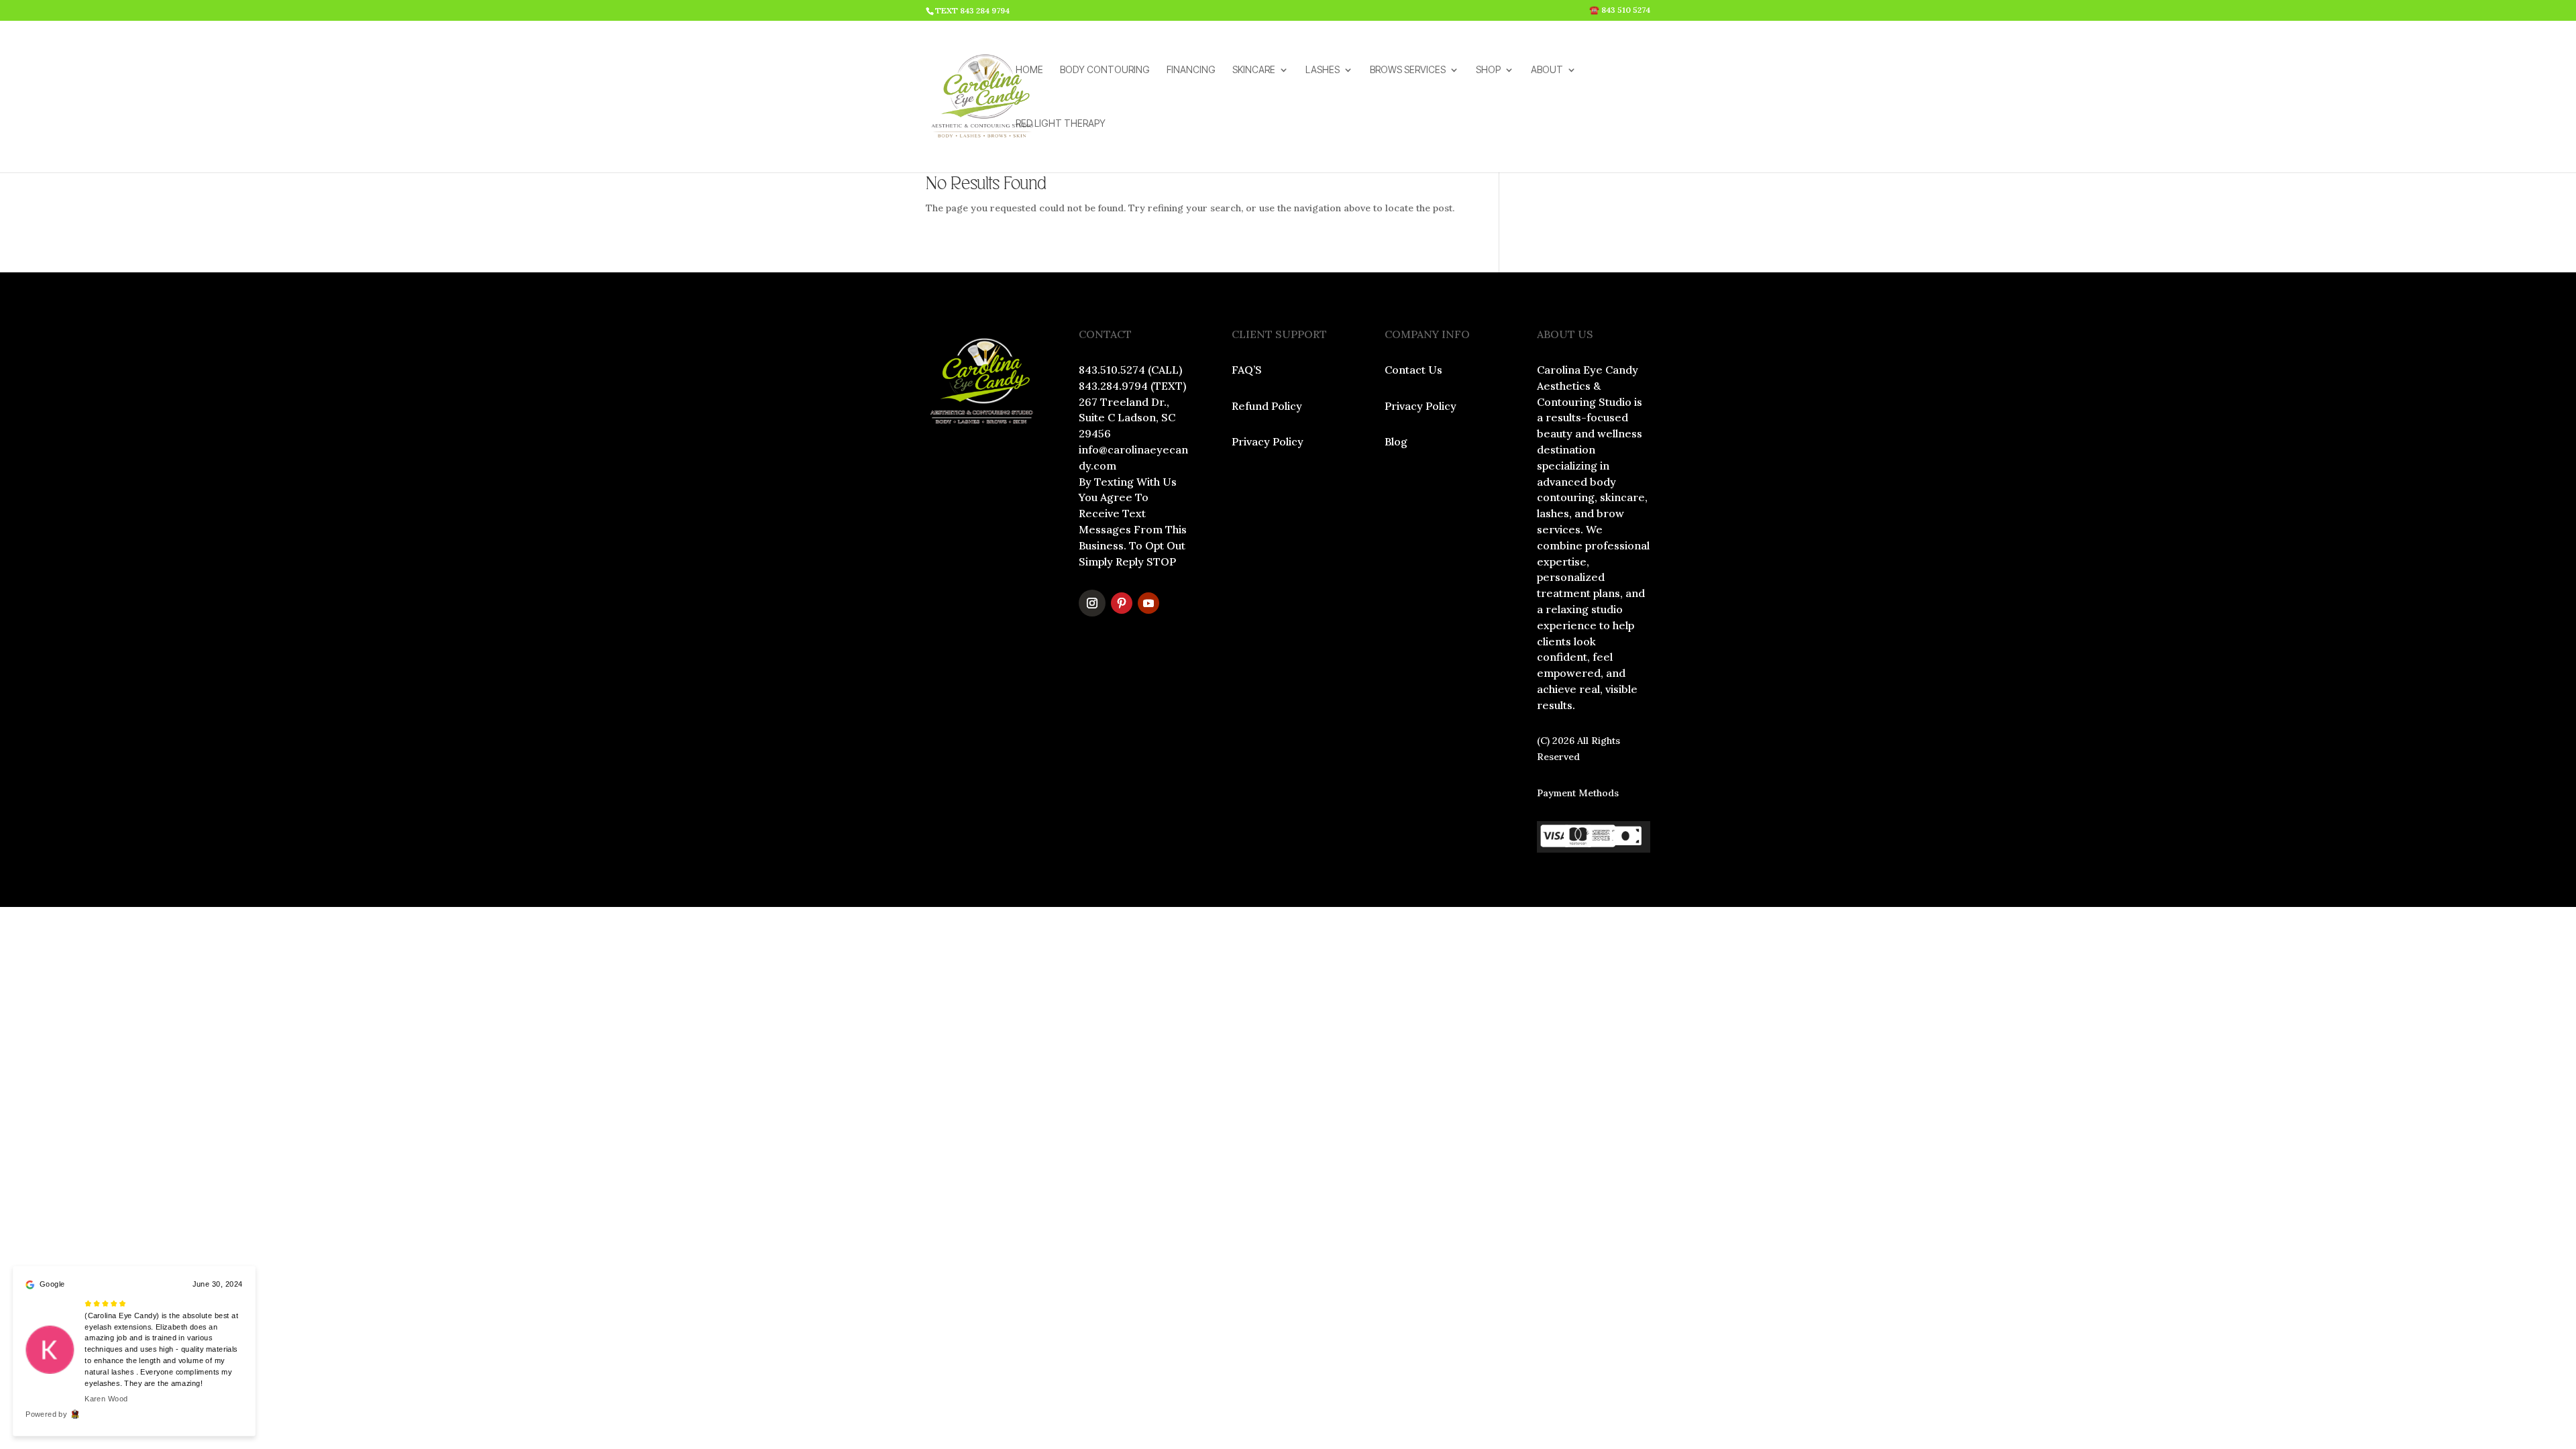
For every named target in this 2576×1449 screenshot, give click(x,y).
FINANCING (1191, 70)
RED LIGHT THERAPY (1061, 124)
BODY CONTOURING (1105, 70)
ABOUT (1547, 70)
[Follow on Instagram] (1092, 603)
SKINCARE (1254, 70)
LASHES (1323, 70)
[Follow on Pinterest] (1122, 603)
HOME (1029, 70)
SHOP (1488, 70)
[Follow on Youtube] (1148, 603)
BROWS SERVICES (1408, 70)
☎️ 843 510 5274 (1620, 10)
